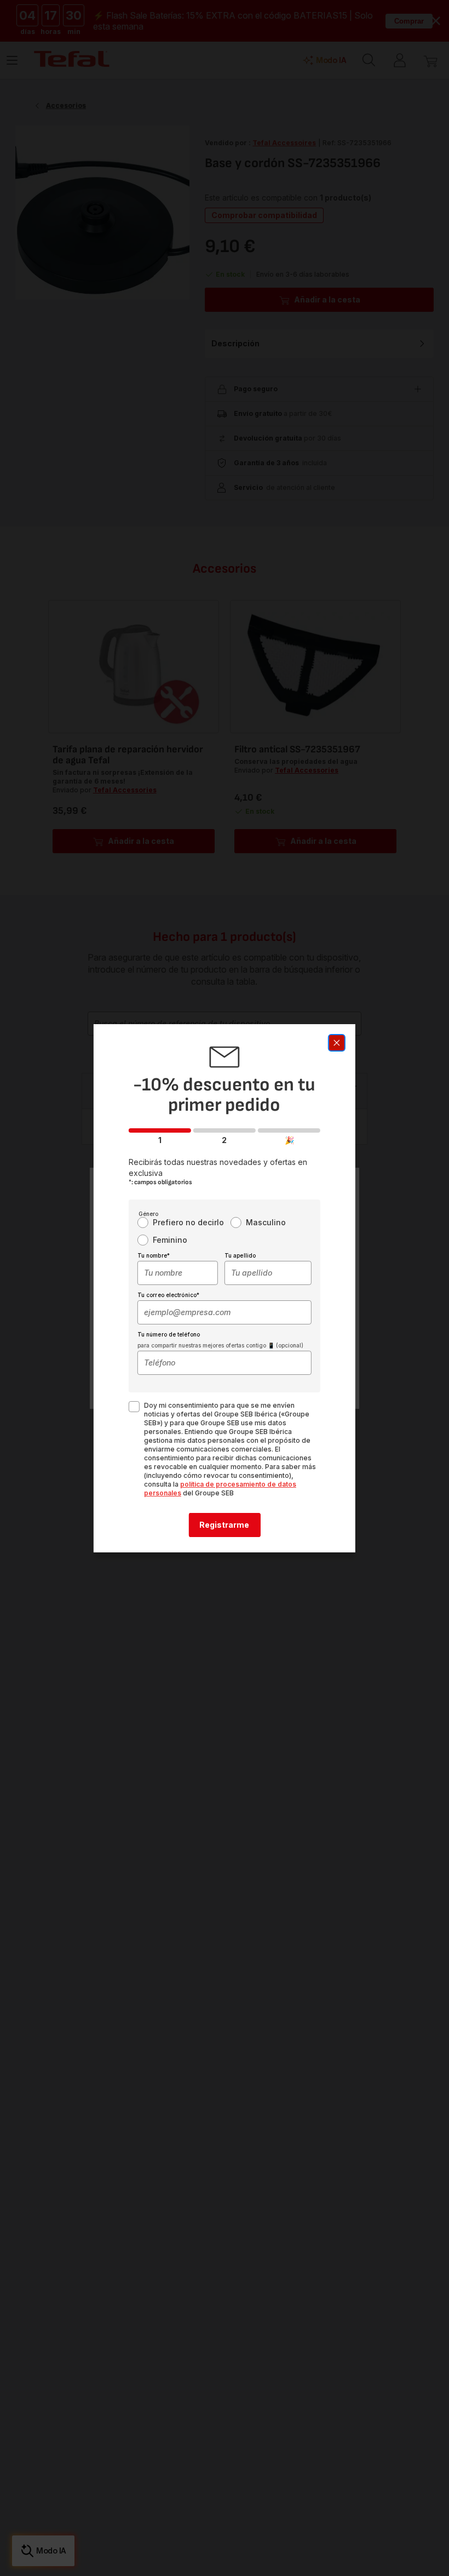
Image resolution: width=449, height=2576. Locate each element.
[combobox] (178, 1273)
